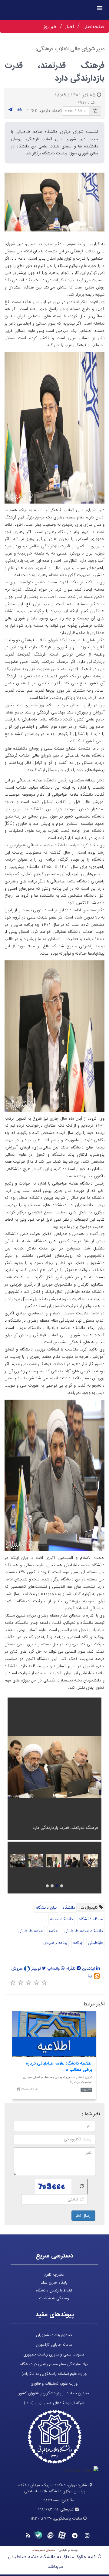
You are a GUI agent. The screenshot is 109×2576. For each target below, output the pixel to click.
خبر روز (50, 27)
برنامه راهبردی (55, 1943)
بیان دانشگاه (46, 1907)
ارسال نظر (83, 2216)
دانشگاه (69, 1907)
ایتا (91, 1976)
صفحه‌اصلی (93, 27)
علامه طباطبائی (30, 1931)
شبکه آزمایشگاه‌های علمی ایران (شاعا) (54, 2403)
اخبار (69, 27)
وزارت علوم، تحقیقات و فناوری (54, 2384)
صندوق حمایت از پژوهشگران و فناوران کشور (54, 2393)
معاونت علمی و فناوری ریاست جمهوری (54, 2354)
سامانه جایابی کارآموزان (54, 2345)
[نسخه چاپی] (20, 110)
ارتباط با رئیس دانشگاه (54, 2290)
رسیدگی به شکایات (54, 2298)
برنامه (78, 1943)
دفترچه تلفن (54, 2275)
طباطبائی (95, 1943)
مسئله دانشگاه (91, 1919)
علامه (53, 1931)
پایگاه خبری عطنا (54, 2283)
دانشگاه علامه (61, 1919)
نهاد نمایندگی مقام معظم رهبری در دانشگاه (54, 2364)
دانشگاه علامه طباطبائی (83, 1931)
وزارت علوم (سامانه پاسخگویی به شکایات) (54, 2374)
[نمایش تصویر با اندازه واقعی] (55, 202)
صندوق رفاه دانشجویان (54, 2335)
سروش (18, 1968)
